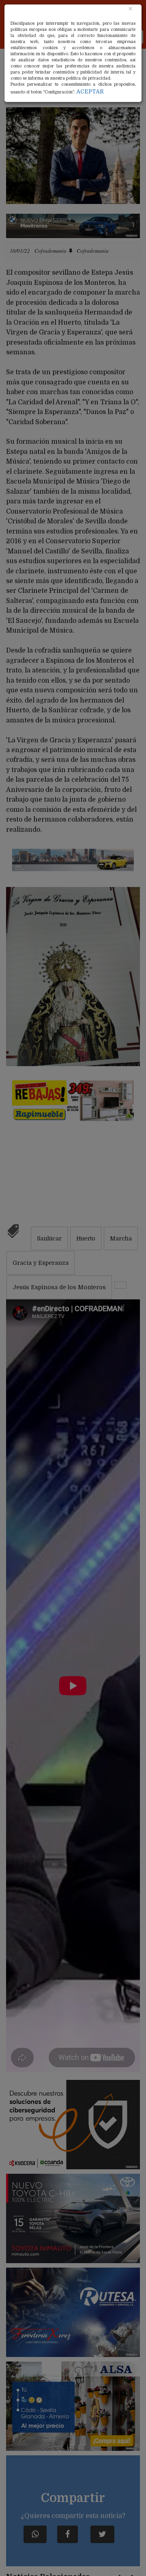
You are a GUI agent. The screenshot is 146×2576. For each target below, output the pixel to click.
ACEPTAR (90, 91)
